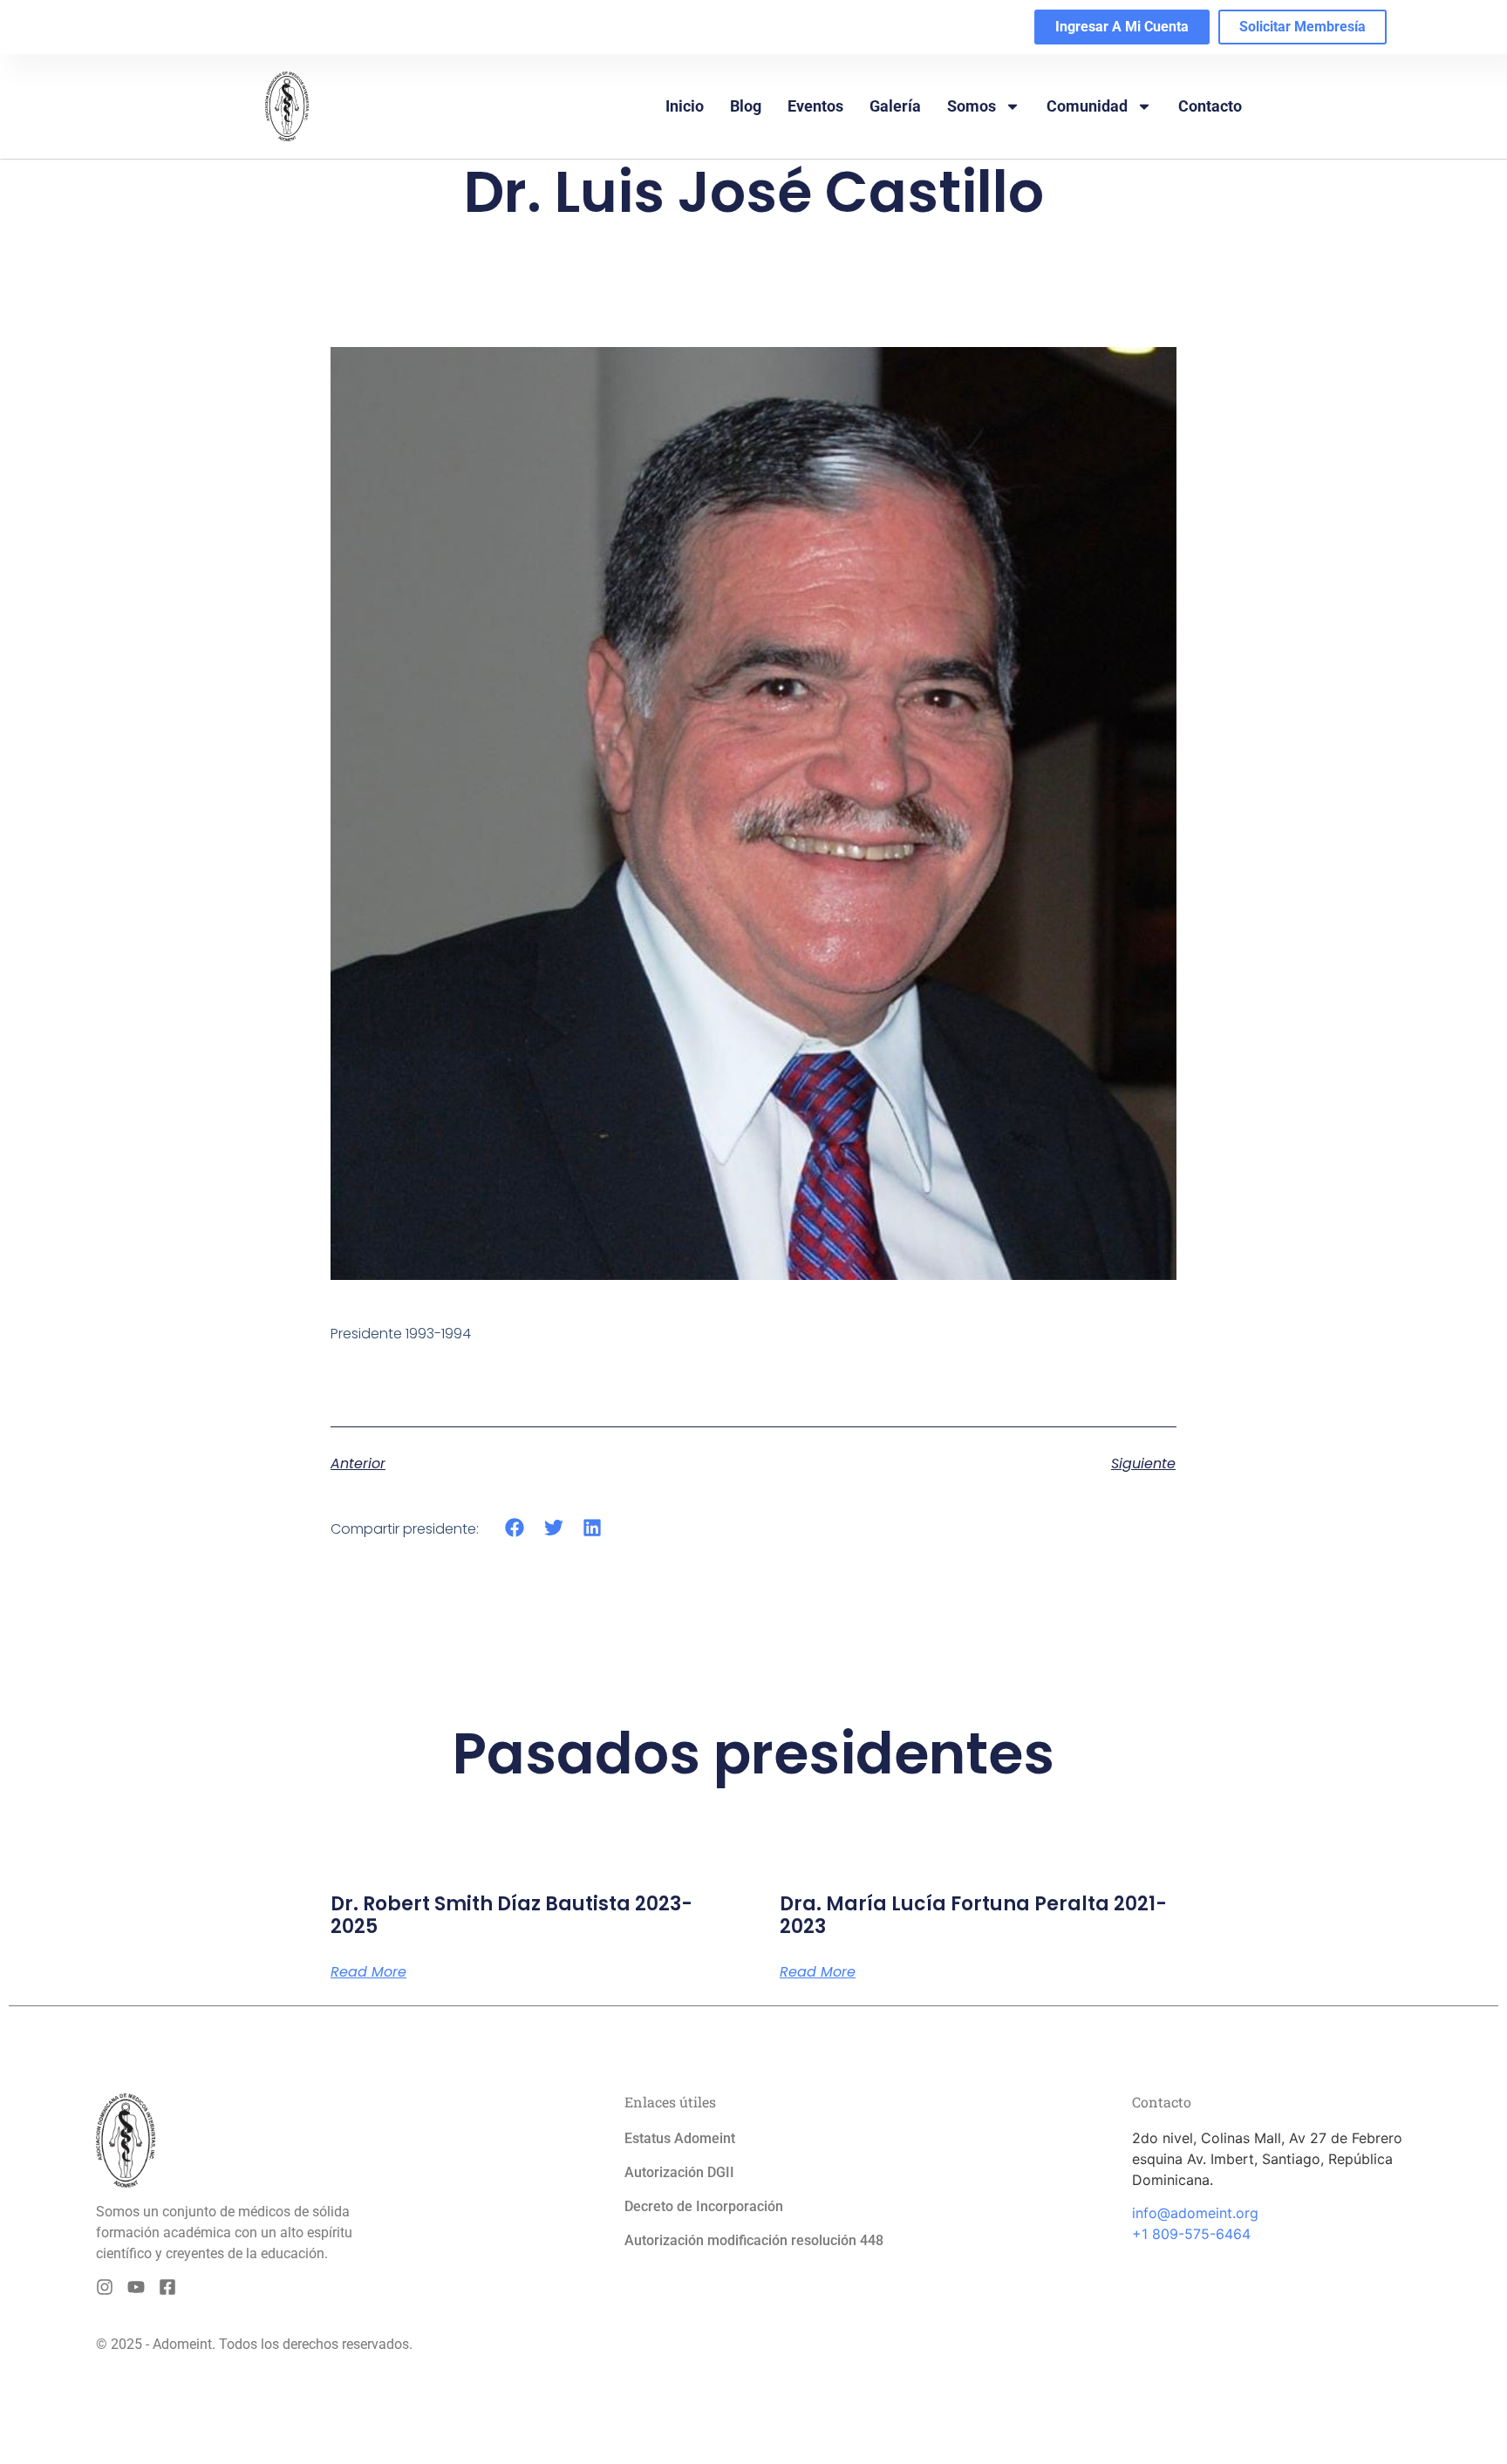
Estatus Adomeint (680, 2138)
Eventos (815, 106)
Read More (368, 1972)
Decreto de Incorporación (704, 2206)
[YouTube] (136, 2287)
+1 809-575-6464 (1191, 2234)
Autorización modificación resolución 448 (754, 2240)
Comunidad (1087, 106)
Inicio (685, 106)
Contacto (1210, 106)
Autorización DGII (679, 2172)
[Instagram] (105, 2287)
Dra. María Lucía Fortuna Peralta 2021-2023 (973, 1915)
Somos (972, 106)
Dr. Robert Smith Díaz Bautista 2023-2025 (511, 1915)
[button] (515, 1528)
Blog (746, 106)
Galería (895, 106)
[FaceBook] (167, 2287)
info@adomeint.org (1195, 2213)
